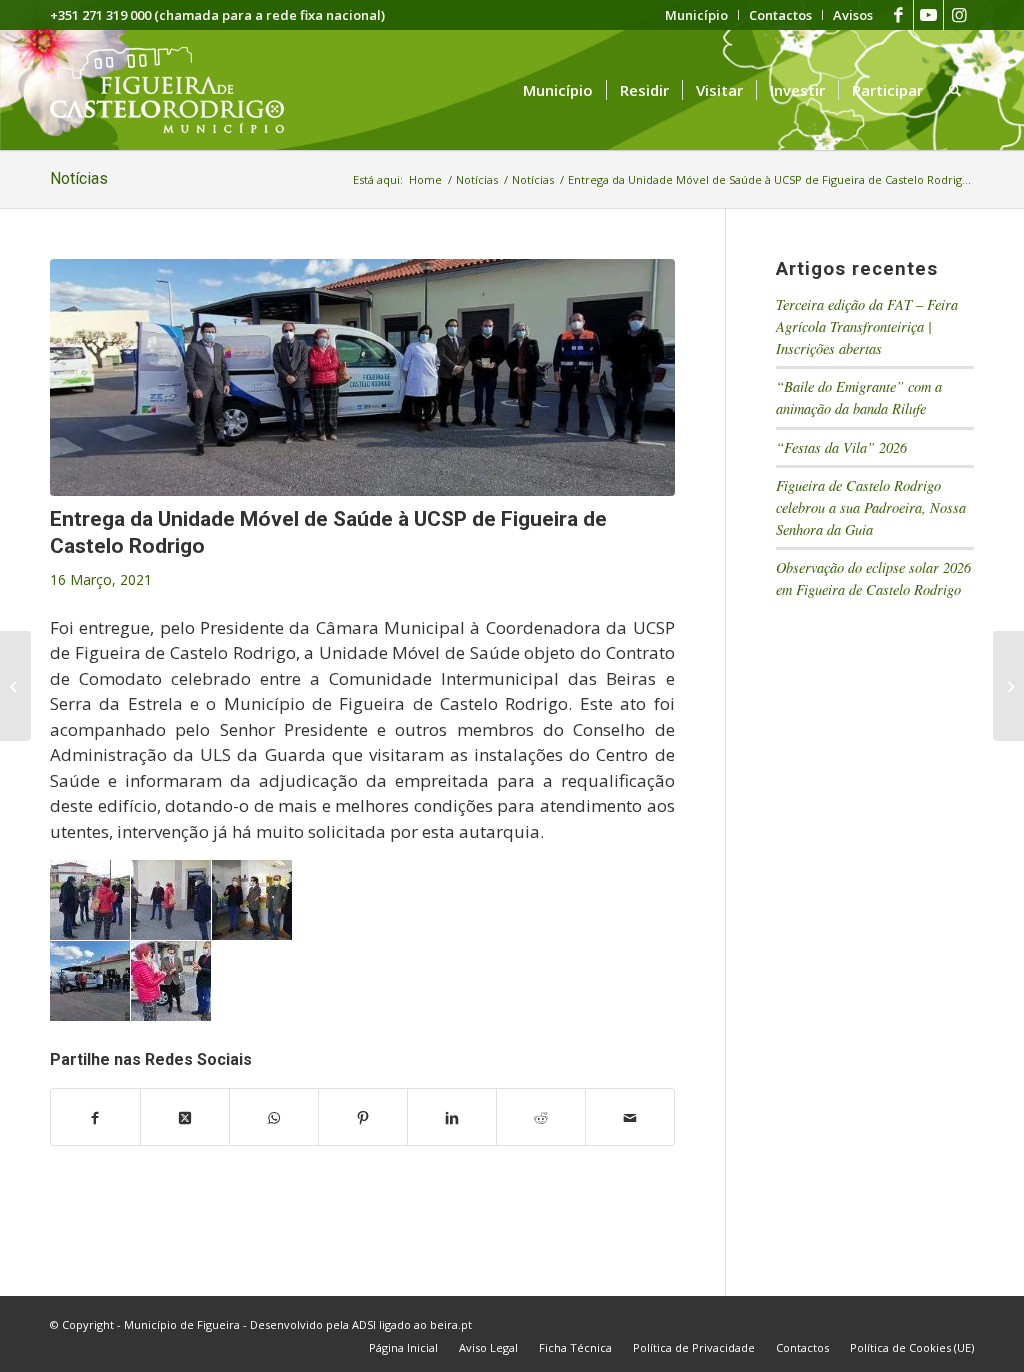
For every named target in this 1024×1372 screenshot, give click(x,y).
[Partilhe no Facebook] (95, 1117)
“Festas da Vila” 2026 (841, 447)
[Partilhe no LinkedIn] (452, 1117)
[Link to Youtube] (928, 15)
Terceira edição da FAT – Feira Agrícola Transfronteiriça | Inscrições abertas (867, 326)
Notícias (79, 178)
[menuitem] (697, 15)
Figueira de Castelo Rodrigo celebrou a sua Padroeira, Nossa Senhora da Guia (871, 507)
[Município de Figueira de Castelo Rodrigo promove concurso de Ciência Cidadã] (1008, 686)
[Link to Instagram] (959, 15)
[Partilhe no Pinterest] (363, 1117)
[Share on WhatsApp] (274, 1117)
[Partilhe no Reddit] (541, 1117)
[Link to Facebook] (898, 15)
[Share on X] (185, 1117)
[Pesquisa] (955, 90)
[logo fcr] (182, 90)
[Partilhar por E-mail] (630, 1117)
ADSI (364, 1324)
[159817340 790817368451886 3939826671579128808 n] (362, 377)
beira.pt (451, 1324)
